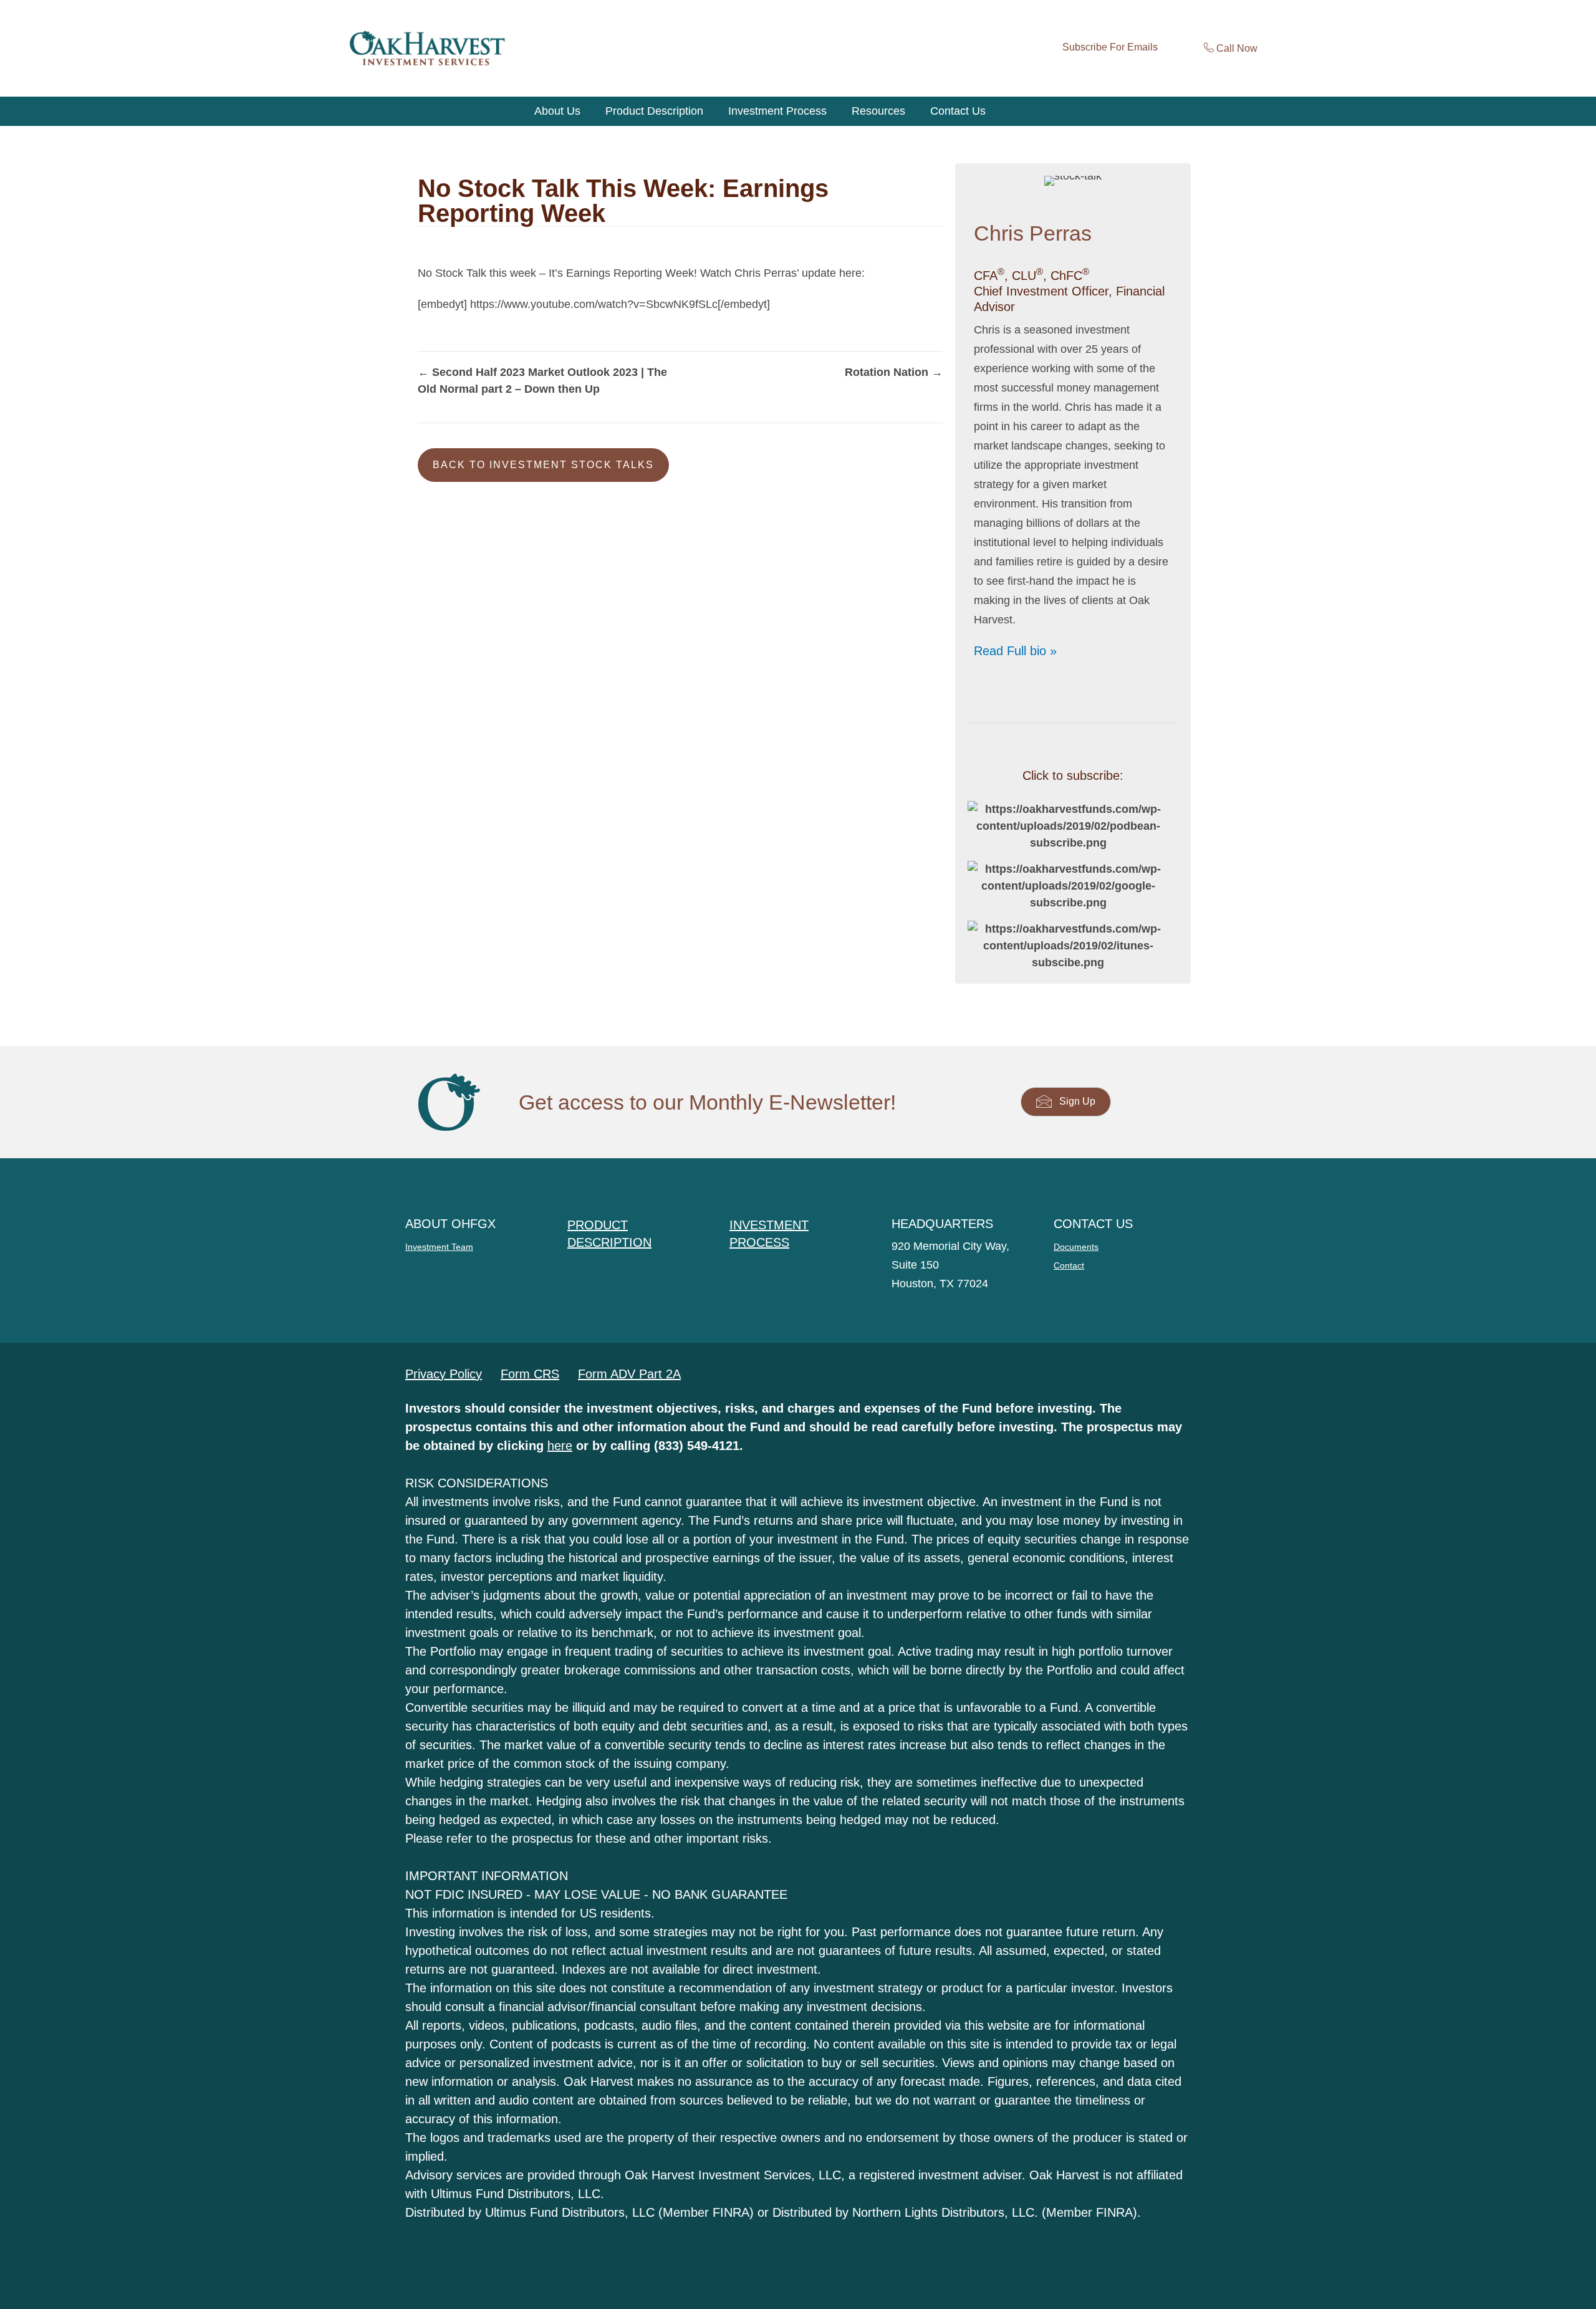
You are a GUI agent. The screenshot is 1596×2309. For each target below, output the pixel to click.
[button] (543, 465)
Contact (1069, 1265)
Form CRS (530, 1374)
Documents (1076, 1247)
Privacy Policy (444, 1374)
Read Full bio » (1015, 651)
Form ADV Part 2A (629, 1374)
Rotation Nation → (894, 372)
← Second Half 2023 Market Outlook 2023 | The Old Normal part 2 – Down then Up (542, 381)
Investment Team (439, 1247)
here (560, 1446)
